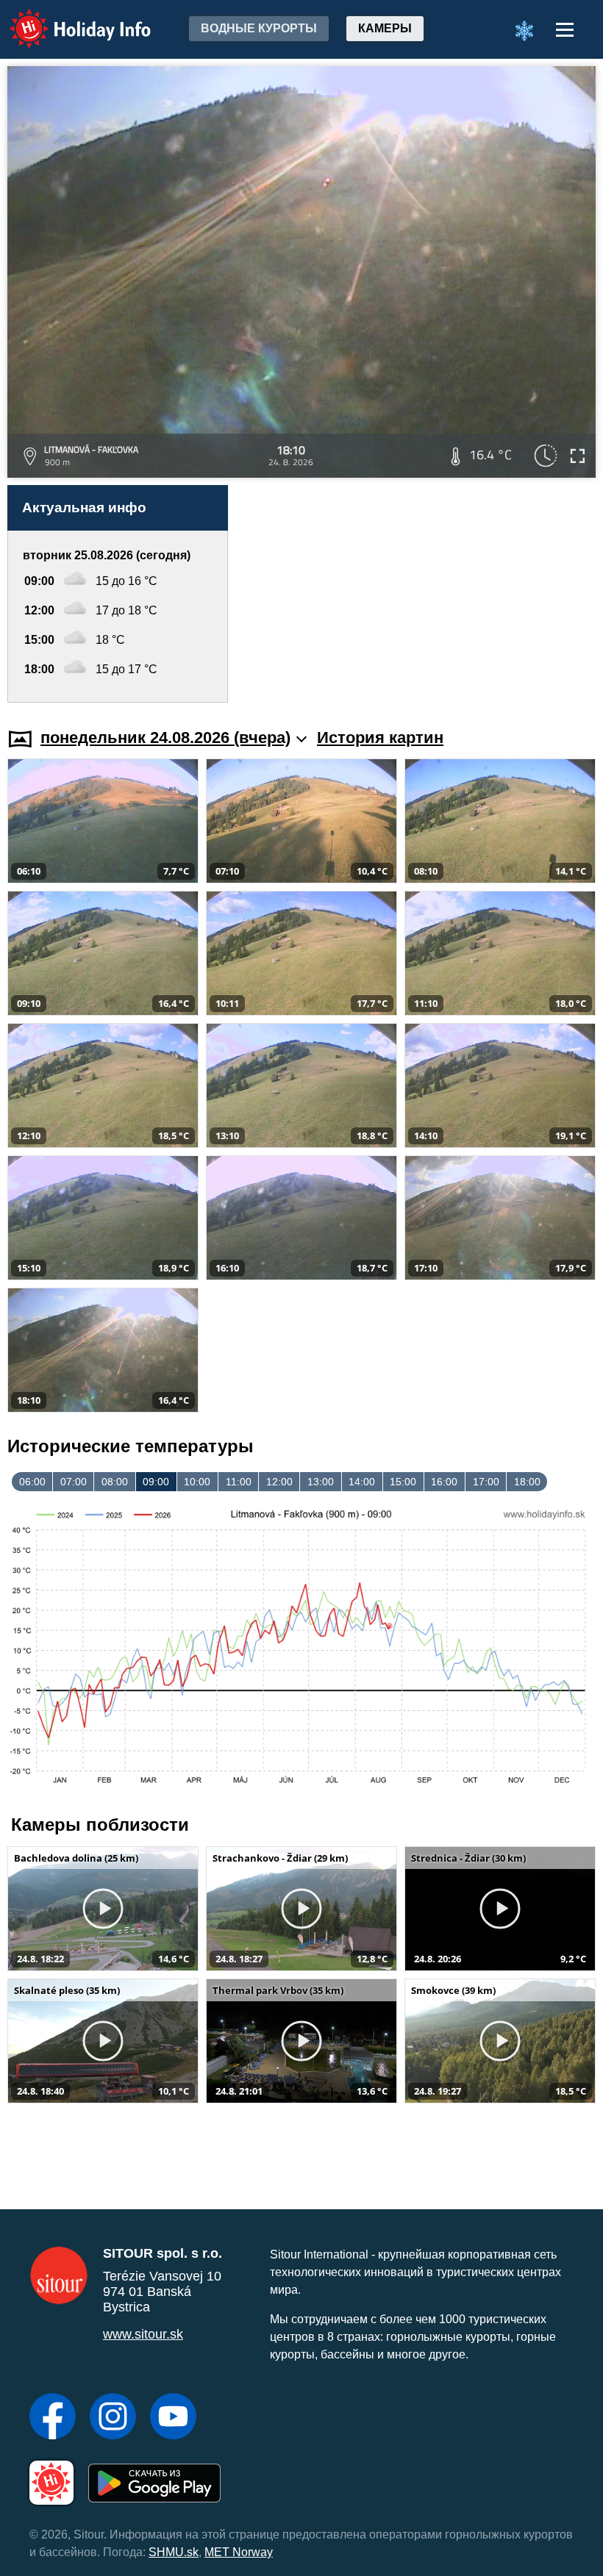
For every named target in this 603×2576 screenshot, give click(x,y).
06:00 (32, 1482)
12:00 (279, 1482)
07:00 (74, 1482)
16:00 (444, 1482)
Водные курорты (259, 28)
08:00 (115, 1482)
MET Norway (239, 2552)
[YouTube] (173, 2418)
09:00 (156, 1482)
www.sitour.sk (143, 2334)
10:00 (197, 1482)
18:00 (527, 1482)
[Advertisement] (419, 594)
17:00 (486, 1482)
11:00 (239, 1482)
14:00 (362, 1482)
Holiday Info (67, 19)
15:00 (403, 1482)
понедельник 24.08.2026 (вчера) (165, 738)
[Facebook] (53, 2418)
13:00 (321, 1482)
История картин (380, 738)
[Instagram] (113, 2418)
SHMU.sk (174, 2552)
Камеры (385, 28)
